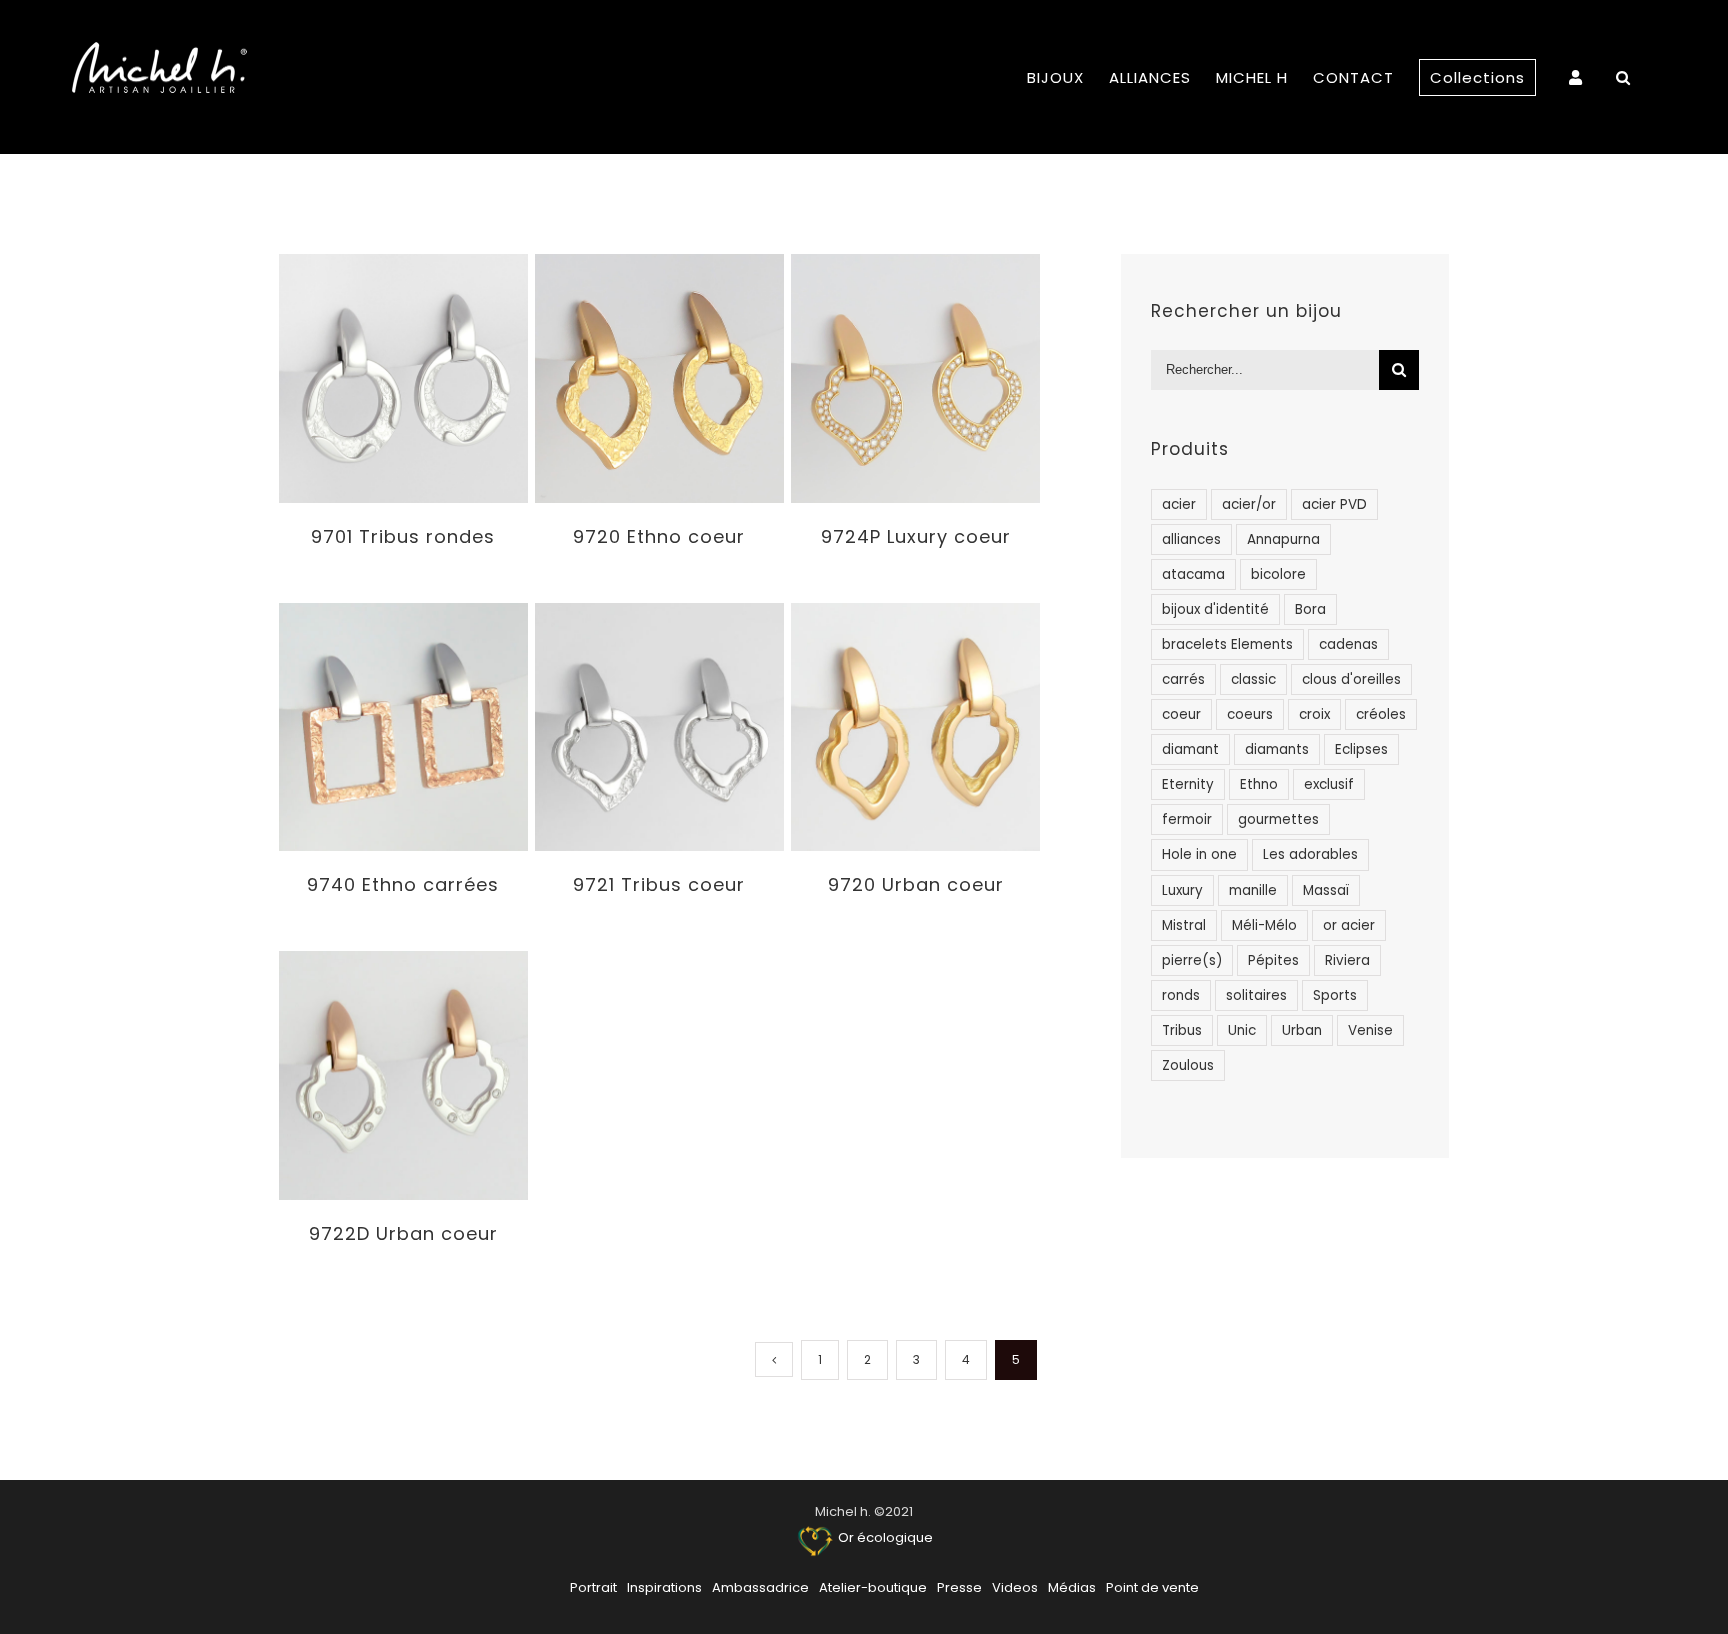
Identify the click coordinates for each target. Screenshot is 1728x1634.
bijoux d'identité (1215, 609)
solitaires (1256, 995)
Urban (1302, 1030)
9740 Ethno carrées (403, 884)
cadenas (1348, 644)
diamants (1277, 749)
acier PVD (1334, 504)
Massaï (1326, 890)
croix (1314, 714)
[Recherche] (1623, 77)
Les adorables (1310, 854)
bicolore (1278, 574)
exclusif (1329, 784)
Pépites (1273, 960)
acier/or (1249, 504)
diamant (1190, 749)
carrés (1183, 679)
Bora (1310, 609)
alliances (1191, 539)
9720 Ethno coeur (659, 536)
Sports (1335, 995)
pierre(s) (1192, 960)
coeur (1181, 714)
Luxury (1182, 890)
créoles (1381, 714)
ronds (1181, 995)
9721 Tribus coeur (659, 884)
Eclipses (1361, 749)
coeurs (1250, 714)
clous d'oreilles (1351, 679)
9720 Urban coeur (916, 884)
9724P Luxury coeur (916, 536)
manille (1253, 890)
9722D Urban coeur (403, 1233)
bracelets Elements (1227, 644)
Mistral (1184, 925)
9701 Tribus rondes (403, 536)
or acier (1349, 925)
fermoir (1187, 819)
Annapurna (1283, 539)
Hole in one (1199, 854)
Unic (1242, 1030)
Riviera (1347, 960)
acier (1179, 504)
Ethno (1259, 784)
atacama (1193, 574)
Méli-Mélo (1264, 925)
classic (1253, 679)
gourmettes (1278, 819)
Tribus (1182, 1030)
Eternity (1188, 784)
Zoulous (1188, 1065)
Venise (1370, 1030)
